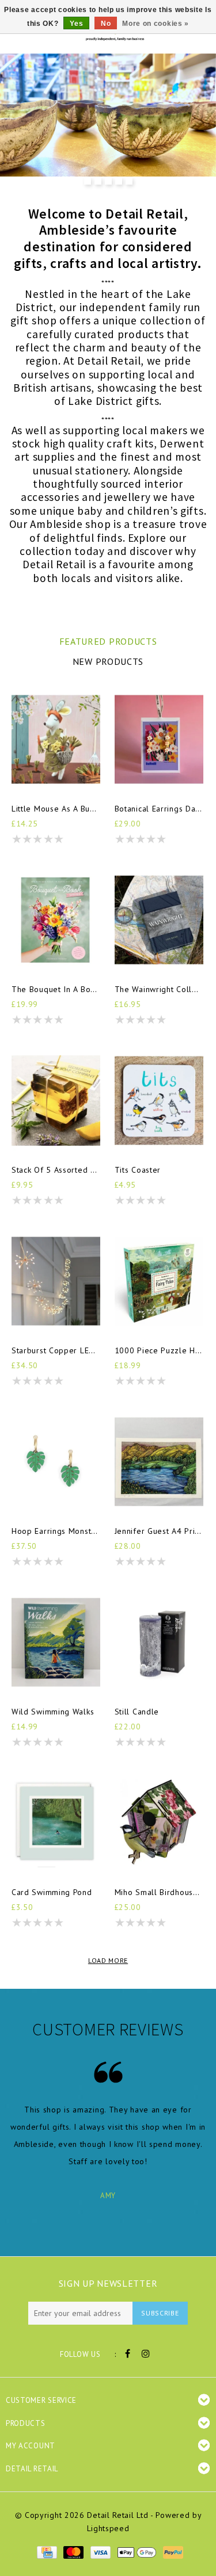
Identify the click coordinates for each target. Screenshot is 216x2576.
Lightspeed (108, 2528)
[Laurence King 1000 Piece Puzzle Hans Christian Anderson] (159, 1281)
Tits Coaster (138, 1170)
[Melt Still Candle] (159, 1642)
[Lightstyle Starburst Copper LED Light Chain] (56, 1281)
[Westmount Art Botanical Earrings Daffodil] (159, 739)
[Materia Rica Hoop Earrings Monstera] (56, 1462)
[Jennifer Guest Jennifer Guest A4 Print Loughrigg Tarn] (159, 1462)
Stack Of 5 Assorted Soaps (56, 1170)
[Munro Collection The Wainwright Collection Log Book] (159, 920)
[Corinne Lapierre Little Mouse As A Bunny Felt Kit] (56, 739)
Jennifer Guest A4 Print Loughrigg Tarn (159, 1531)
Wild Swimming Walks (53, 1712)
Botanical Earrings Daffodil (159, 809)
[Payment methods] (46, 2551)
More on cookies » (156, 24)
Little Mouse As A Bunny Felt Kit (56, 809)
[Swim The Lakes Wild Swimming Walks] (56, 1642)
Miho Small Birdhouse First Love (159, 1892)
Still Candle (137, 1712)
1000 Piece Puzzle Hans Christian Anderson (159, 1350)
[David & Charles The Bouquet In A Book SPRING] (56, 920)
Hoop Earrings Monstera (56, 1531)
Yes (76, 24)
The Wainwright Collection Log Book (159, 989)
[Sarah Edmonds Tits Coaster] (159, 1101)
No (106, 24)
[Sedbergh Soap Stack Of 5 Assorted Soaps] (56, 1101)
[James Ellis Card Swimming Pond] (56, 1823)
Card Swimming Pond (52, 1892)
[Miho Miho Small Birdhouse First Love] (159, 1823)
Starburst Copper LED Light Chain (56, 1350)
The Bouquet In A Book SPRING (56, 989)
